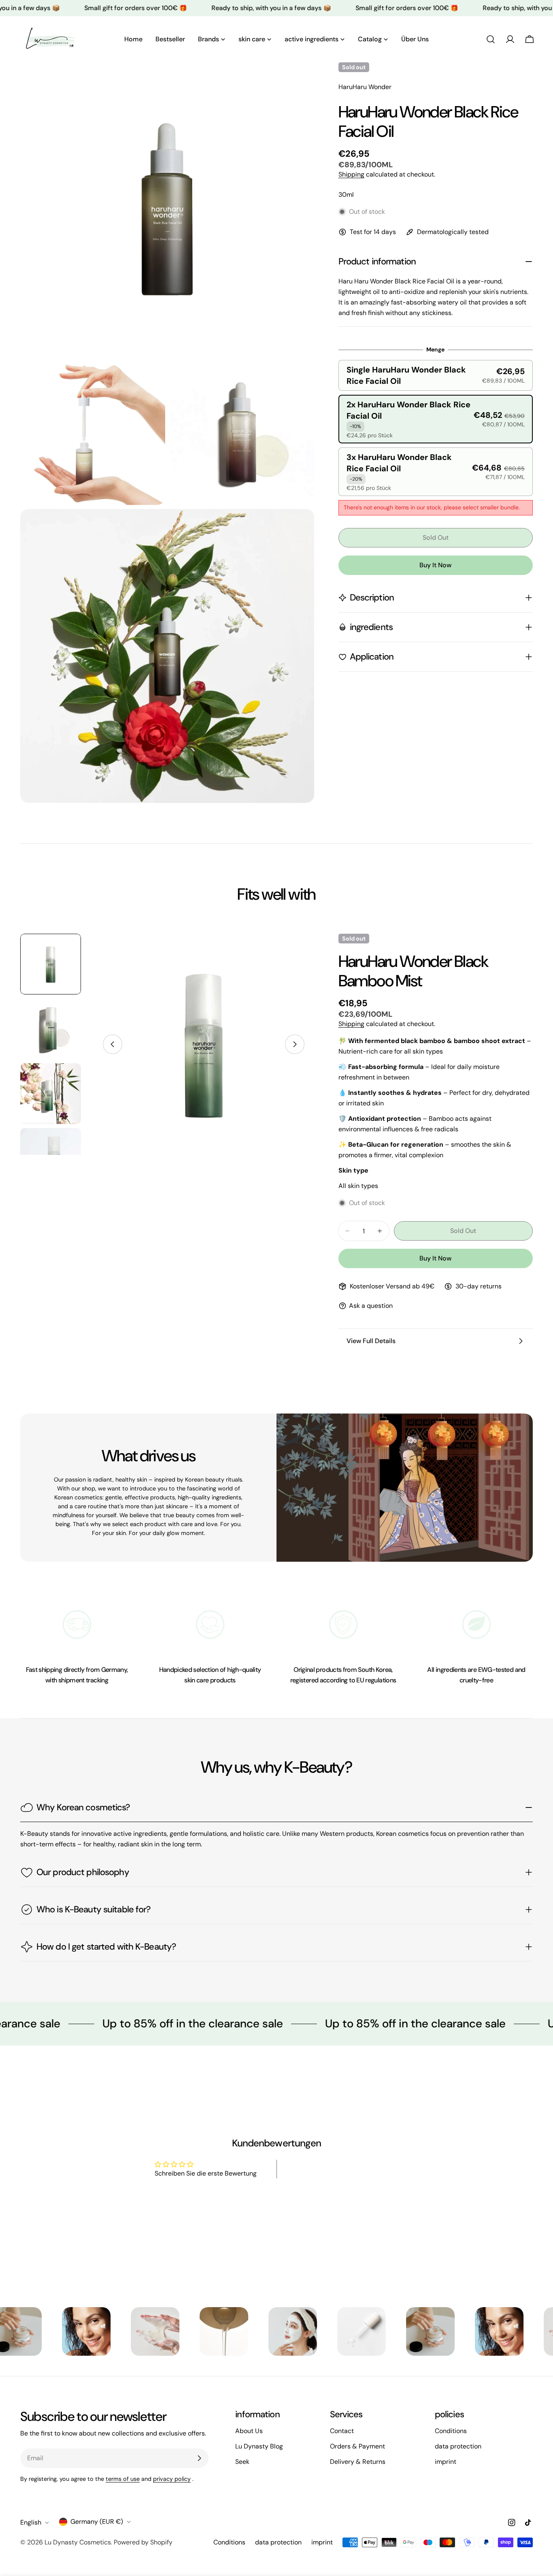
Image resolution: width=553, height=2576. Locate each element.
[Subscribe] (199, 2458)
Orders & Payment (357, 2446)
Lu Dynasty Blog (259, 2446)
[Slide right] (295, 1044)
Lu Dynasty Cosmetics (78, 2542)
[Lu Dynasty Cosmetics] (51, 2331)
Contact (342, 2431)
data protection (458, 2446)
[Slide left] (113, 1044)
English (31, 2522)
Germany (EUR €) (97, 2522)
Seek (242, 2462)
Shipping (351, 174)
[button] (436, 375)
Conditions (451, 2431)
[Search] (491, 39)
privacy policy (172, 2479)
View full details (371, 1341)
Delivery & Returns (358, 2462)
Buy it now (435, 565)
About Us (249, 2431)
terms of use (123, 2479)
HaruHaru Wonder (365, 87)
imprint (446, 2462)
